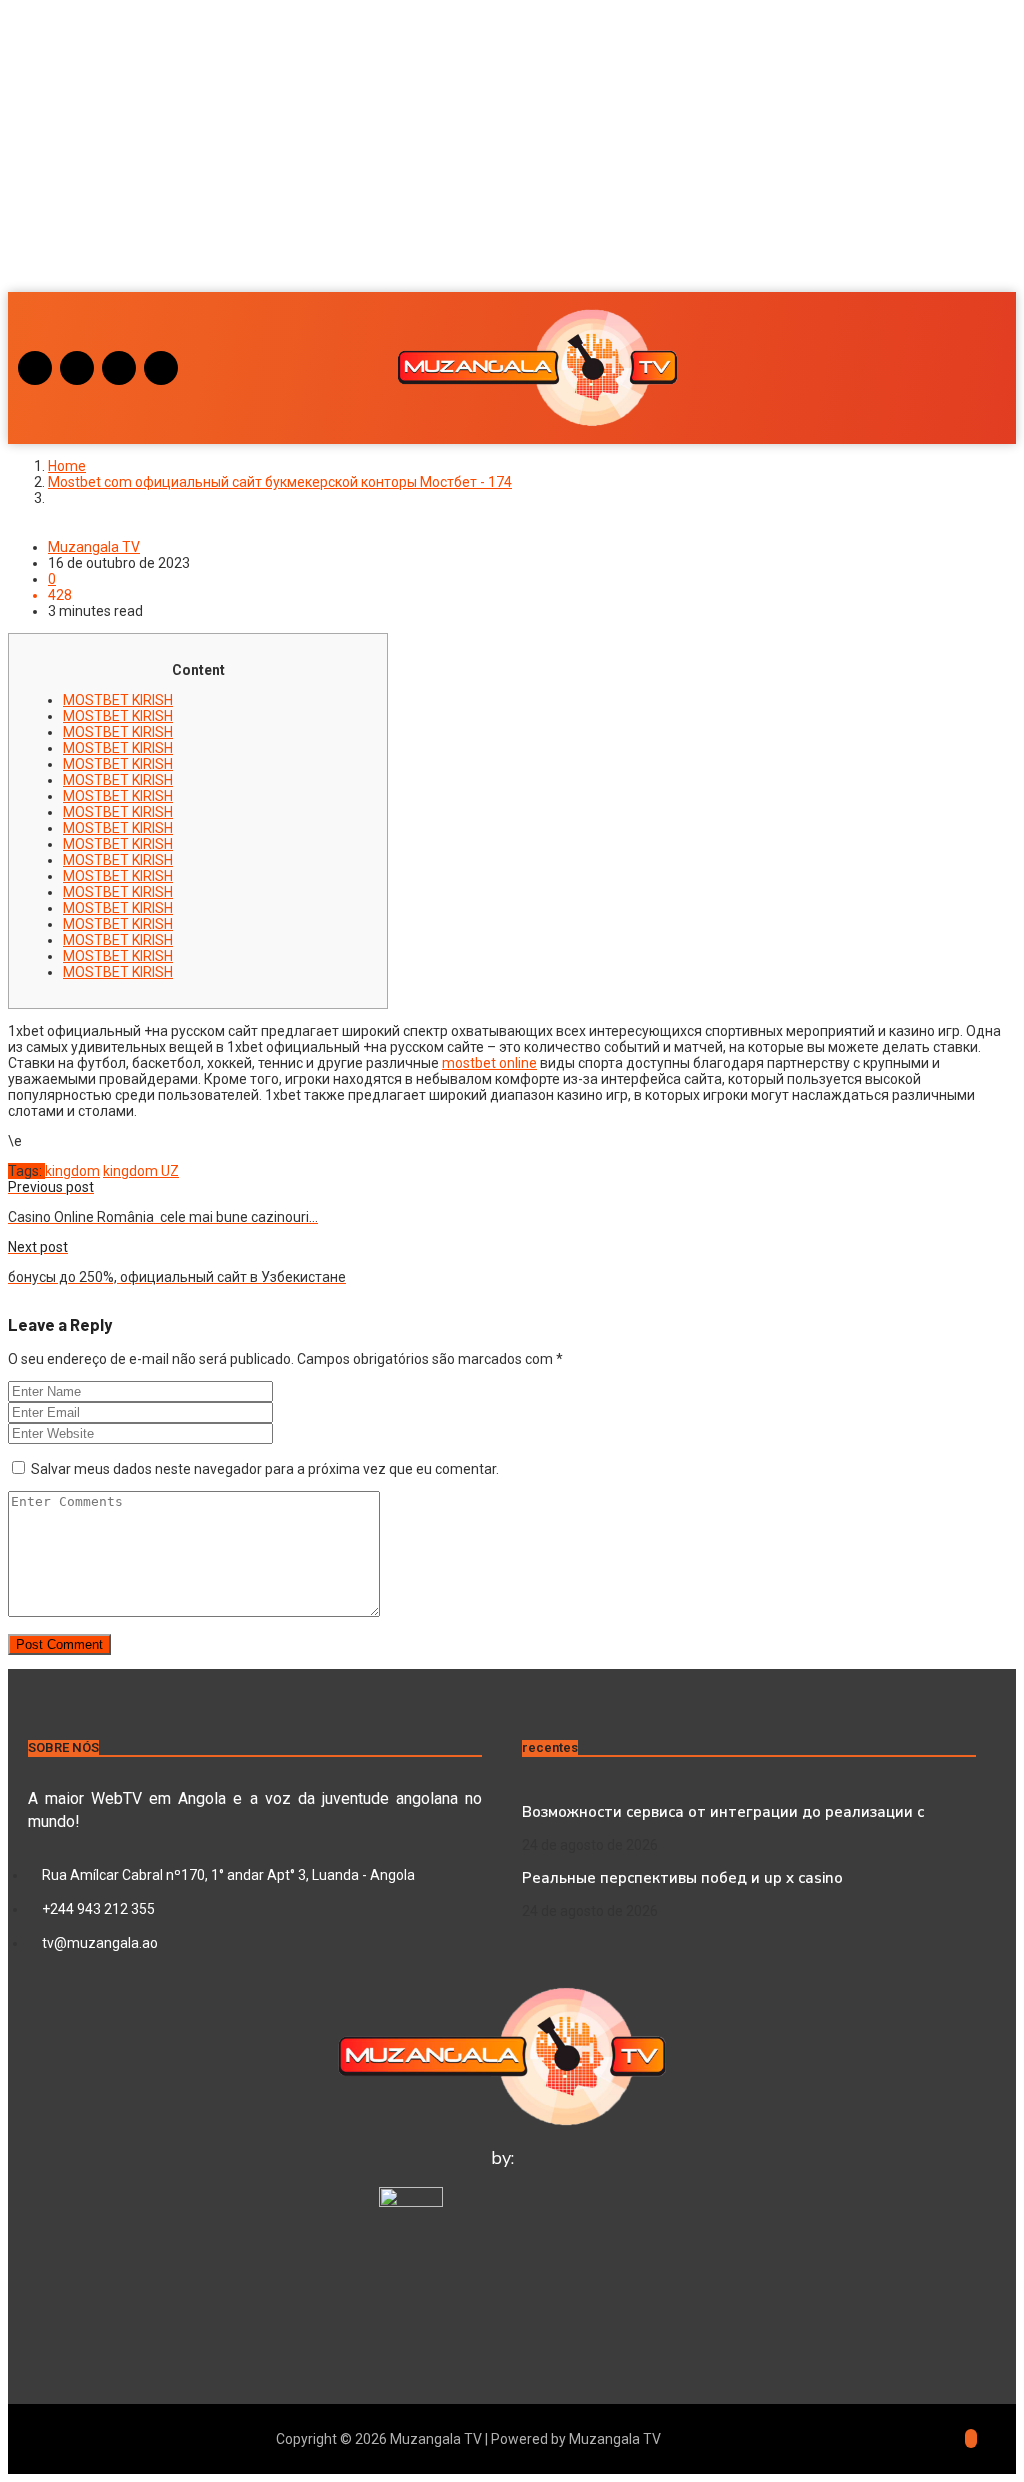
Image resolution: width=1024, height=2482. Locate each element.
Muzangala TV (94, 547)
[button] (512, 234)
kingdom (72, 1171)
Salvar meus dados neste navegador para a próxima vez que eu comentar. (265, 1469)
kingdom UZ (141, 1171)
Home (67, 466)
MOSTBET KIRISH (118, 700)
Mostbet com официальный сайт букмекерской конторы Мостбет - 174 (280, 482)
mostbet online (489, 1063)
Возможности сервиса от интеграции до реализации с (723, 1812)
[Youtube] (119, 368)
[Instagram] (35, 368)
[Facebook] (77, 368)
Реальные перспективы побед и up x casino (682, 1878)
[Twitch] (161, 368)
